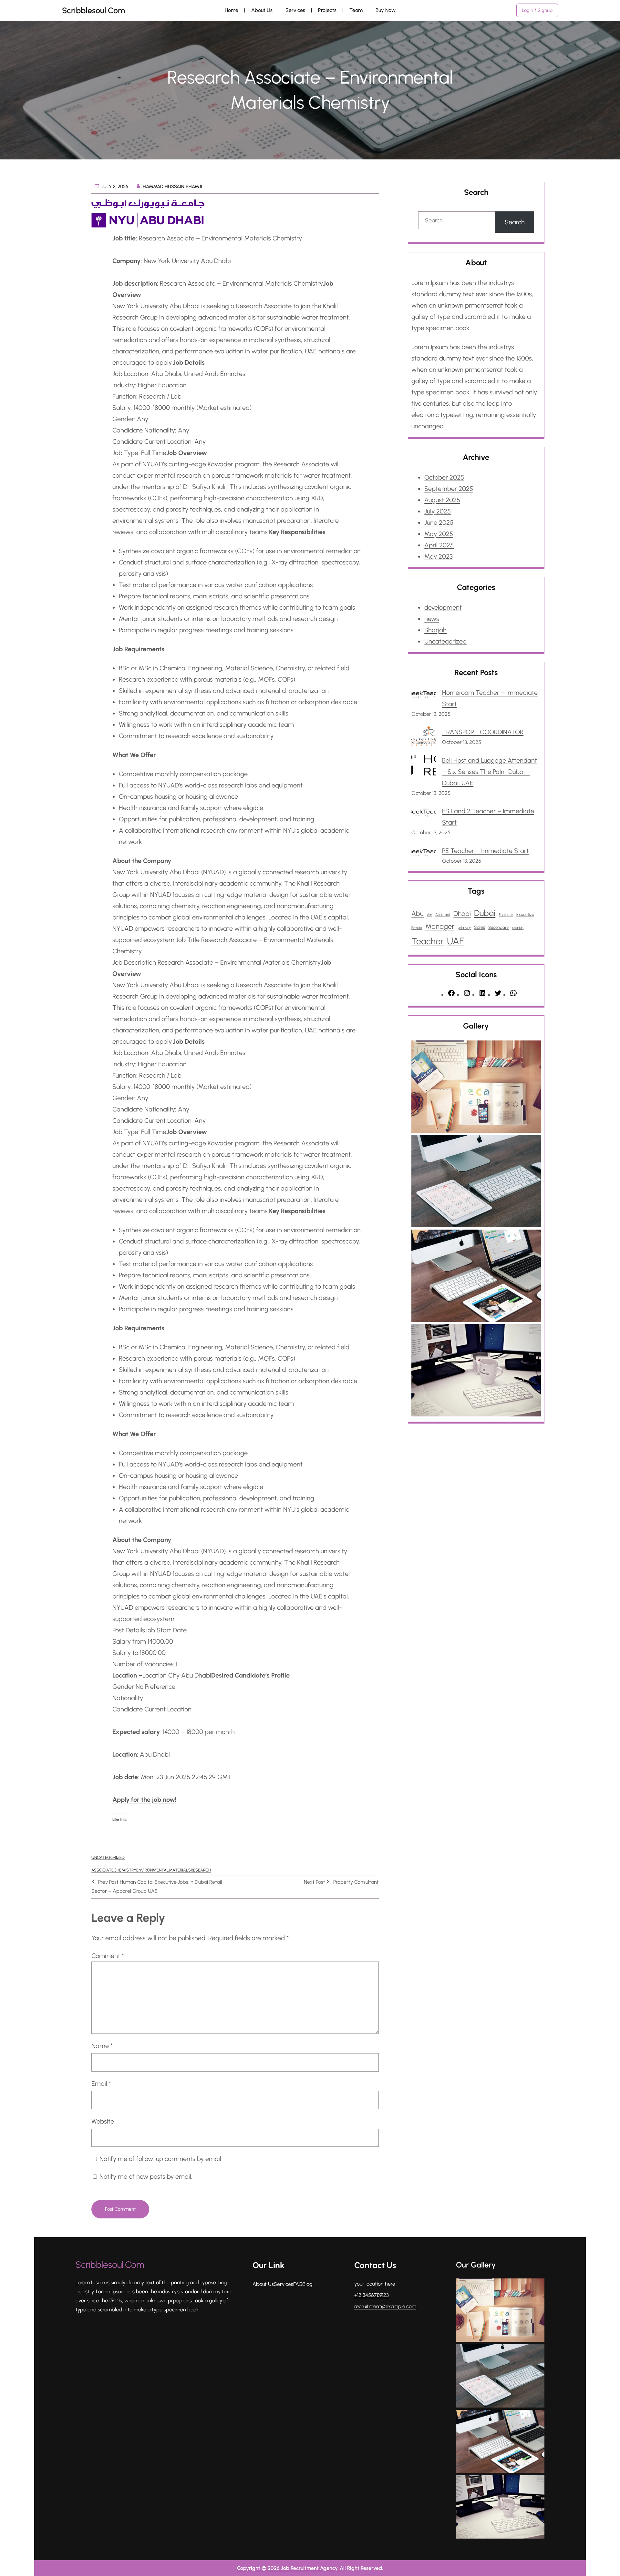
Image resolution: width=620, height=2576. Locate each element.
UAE (456, 941)
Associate (103, 1870)
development (443, 607)
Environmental (153, 1870)
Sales (480, 927)
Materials (180, 1870)
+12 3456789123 (372, 2295)
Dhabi (462, 913)
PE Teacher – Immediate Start (485, 851)
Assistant (443, 915)
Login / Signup (537, 10)
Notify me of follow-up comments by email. (161, 2159)
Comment (108, 1956)
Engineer (506, 915)
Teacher (428, 941)
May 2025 (439, 534)
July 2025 (438, 511)
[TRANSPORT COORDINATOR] (424, 738)
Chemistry (125, 1870)
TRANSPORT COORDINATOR (483, 732)
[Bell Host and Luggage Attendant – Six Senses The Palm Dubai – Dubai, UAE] (424, 767)
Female (417, 928)
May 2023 (439, 556)
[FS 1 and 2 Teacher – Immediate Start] (424, 814)
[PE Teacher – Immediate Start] (424, 854)
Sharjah (435, 630)
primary (464, 928)
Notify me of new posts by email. (146, 2176)
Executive (525, 914)
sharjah (518, 928)
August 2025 (442, 500)
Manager (440, 926)
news (432, 619)
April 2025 (439, 545)
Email (101, 2084)
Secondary (499, 927)
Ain (429, 915)
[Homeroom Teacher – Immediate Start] (424, 696)
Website (103, 2121)
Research (201, 1870)
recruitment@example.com (385, 2306)
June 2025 (439, 522)
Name (102, 2046)
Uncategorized (108, 1857)
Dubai (485, 913)
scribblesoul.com (93, 10)
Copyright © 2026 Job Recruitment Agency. (288, 2568)
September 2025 (449, 489)
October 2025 (444, 477)
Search (515, 222)
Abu (418, 913)
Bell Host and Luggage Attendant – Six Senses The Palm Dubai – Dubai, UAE (490, 772)
